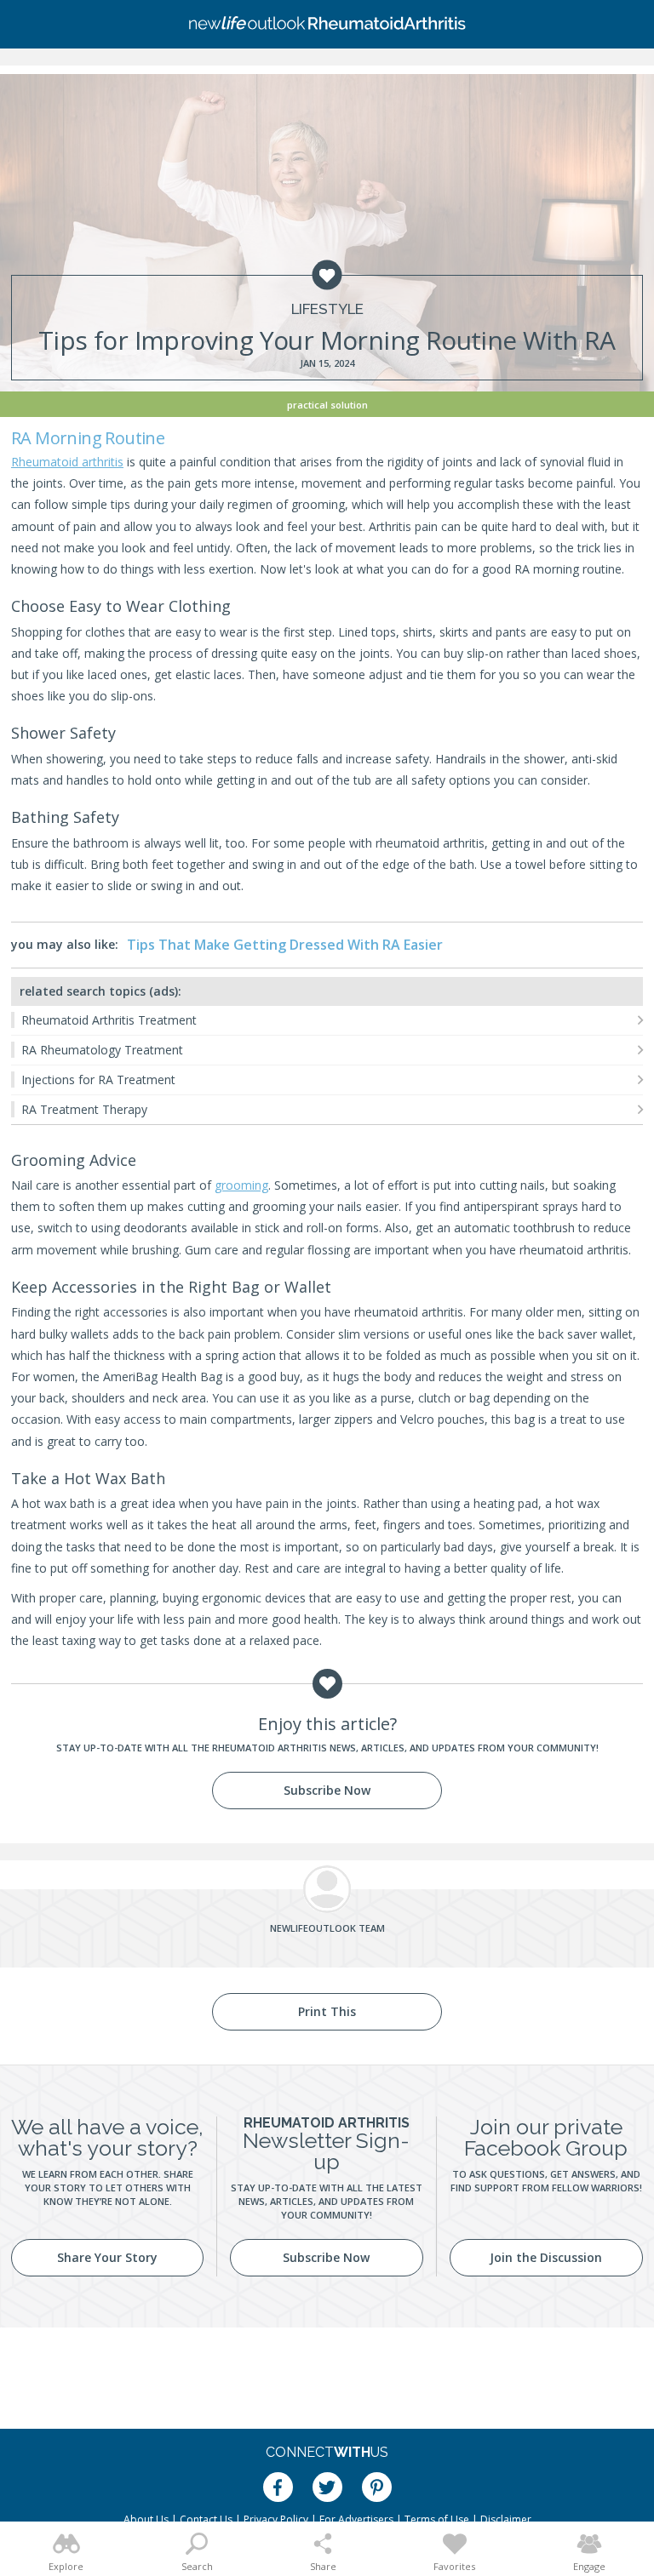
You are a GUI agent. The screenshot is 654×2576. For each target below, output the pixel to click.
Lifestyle (327, 309)
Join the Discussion (546, 2257)
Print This (327, 2011)
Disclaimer (506, 2519)
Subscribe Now (327, 1790)
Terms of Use (437, 2519)
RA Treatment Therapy (84, 1109)
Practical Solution (327, 405)
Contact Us (206, 2519)
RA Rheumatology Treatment (102, 1050)
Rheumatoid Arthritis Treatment (109, 1020)
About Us (146, 2519)
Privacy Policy (276, 2519)
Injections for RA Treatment (98, 1080)
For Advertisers (356, 2519)
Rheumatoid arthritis (67, 462)
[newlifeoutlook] (327, 25)
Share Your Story (107, 2257)
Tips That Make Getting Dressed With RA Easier (285, 945)
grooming (241, 1185)
